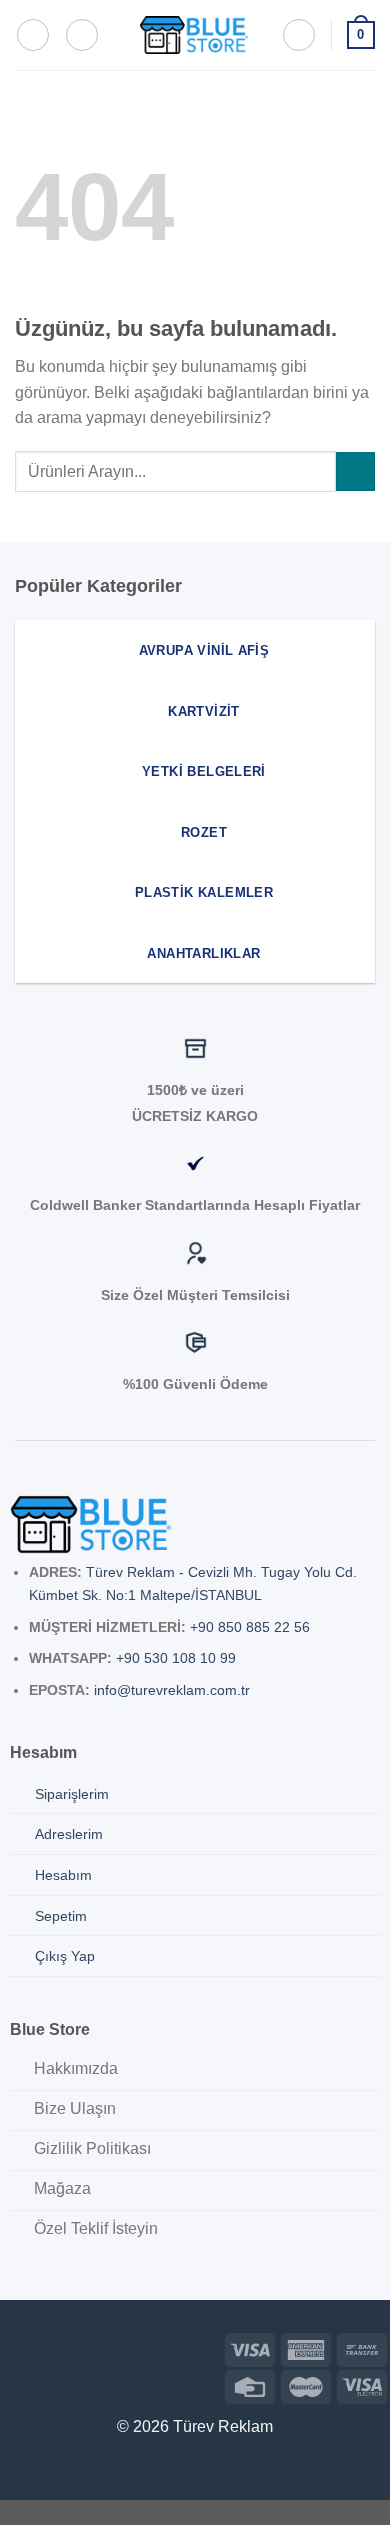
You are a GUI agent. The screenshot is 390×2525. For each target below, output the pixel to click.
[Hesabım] (299, 35)
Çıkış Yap (65, 1956)
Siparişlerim (72, 1794)
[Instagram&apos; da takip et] (47, 2346)
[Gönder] (355, 471)
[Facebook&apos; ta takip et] (15, 2346)
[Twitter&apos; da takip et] (79, 2346)
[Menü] (33, 35)
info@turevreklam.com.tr (172, 1690)
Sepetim (61, 1916)
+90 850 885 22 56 (250, 1627)
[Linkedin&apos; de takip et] (110, 2346)
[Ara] (82, 35)
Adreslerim (69, 1834)
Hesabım (63, 1875)
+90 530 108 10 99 (176, 1658)
